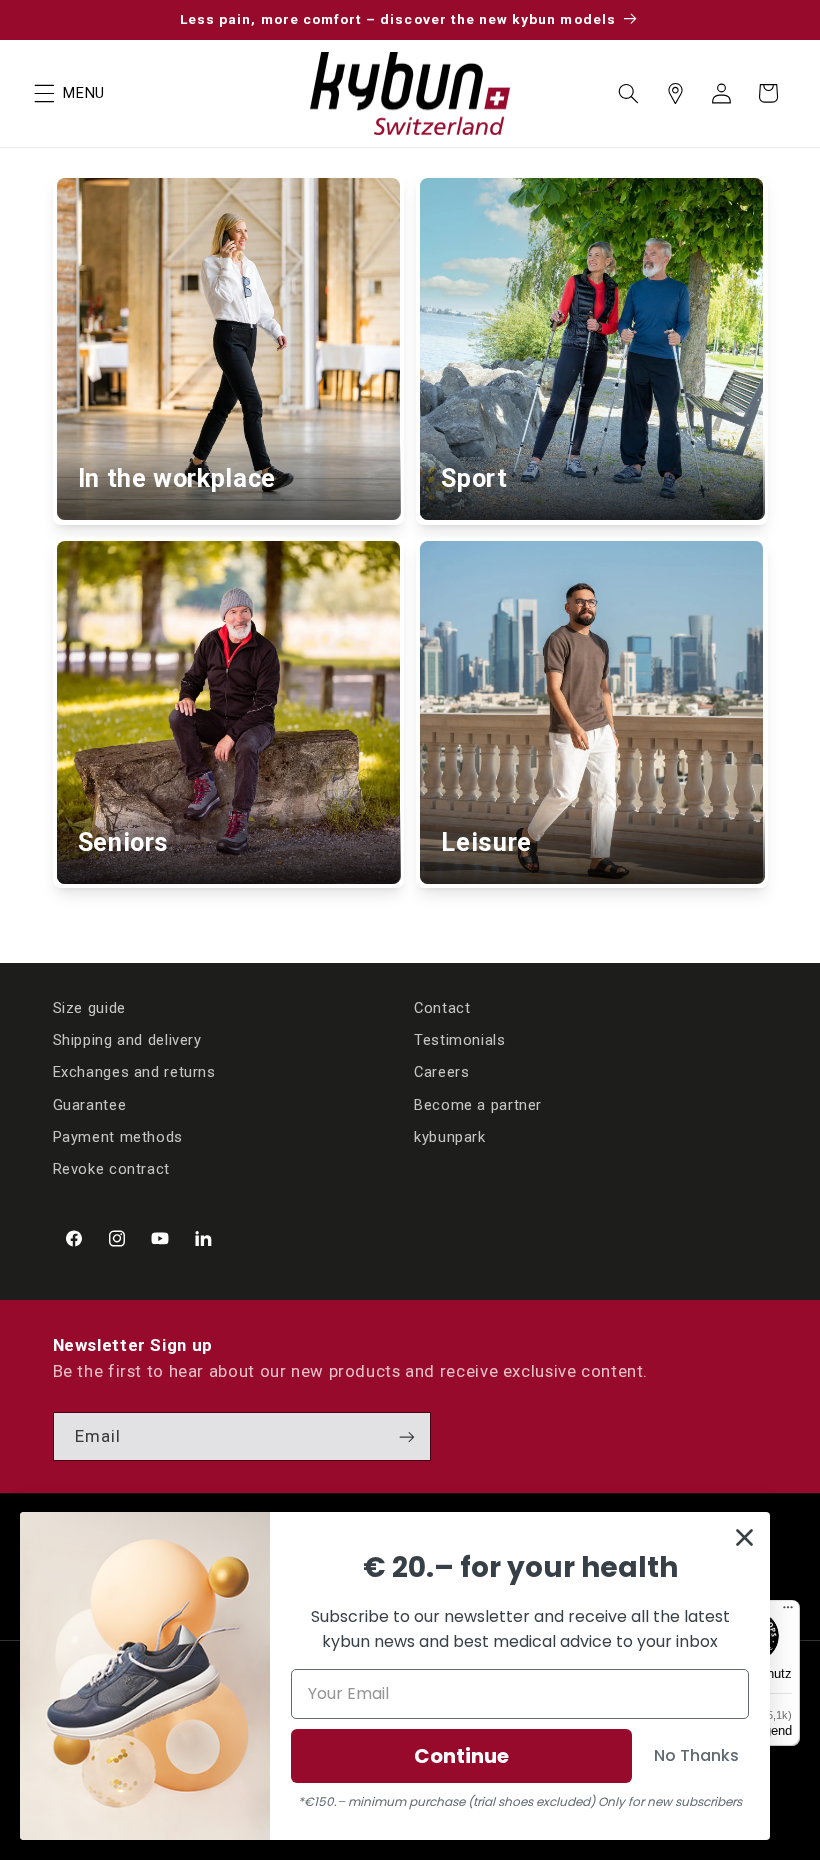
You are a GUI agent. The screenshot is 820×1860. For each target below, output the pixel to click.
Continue (461, 1756)
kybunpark (450, 1137)
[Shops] (675, 93)
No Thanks (696, 1755)
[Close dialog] (744, 1537)
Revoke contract (111, 1169)
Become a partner (478, 1105)
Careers (441, 1072)
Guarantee (90, 1105)
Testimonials (460, 1040)
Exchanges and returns (134, 1072)
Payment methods (118, 1137)
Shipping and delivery (127, 1040)
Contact (442, 1008)
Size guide (89, 1008)
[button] (44, 93)
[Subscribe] (406, 1436)
